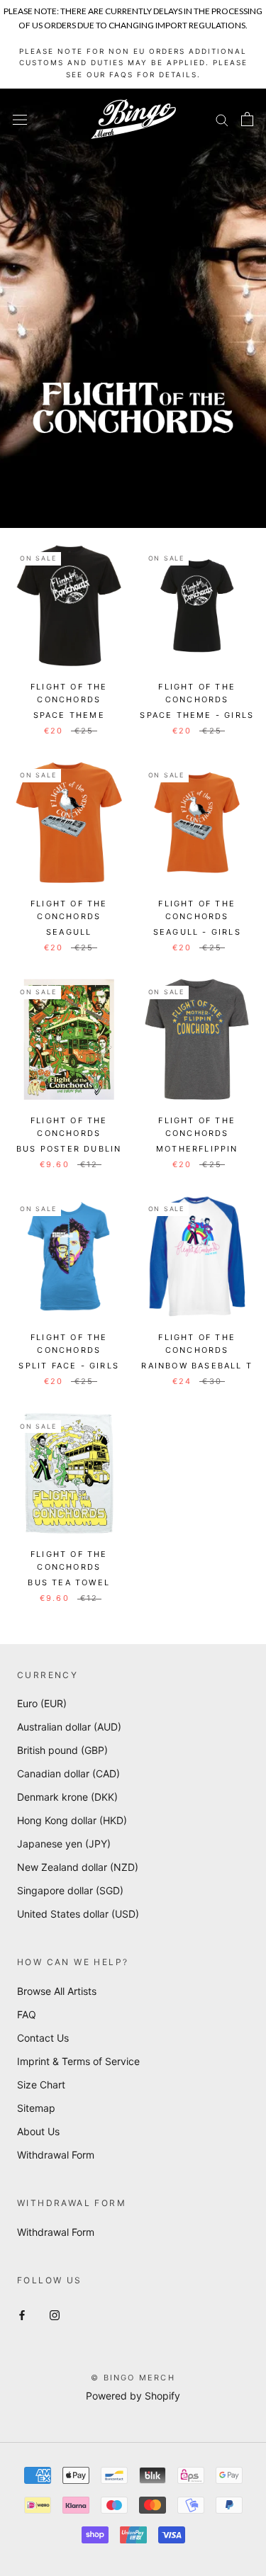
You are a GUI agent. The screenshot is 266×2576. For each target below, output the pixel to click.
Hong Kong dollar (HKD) (72, 1820)
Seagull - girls (197, 932)
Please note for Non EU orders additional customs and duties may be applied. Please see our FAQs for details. (133, 63)
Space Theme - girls (197, 715)
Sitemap (36, 2108)
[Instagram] (55, 2314)
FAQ (27, 2014)
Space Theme (69, 715)
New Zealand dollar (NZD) (78, 1867)
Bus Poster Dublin (69, 1149)
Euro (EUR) (42, 1703)
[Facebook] (22, 2314)
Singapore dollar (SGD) (70, 1890)
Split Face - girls (69, 1366)
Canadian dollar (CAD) (68, 1773)
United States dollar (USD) (78, 1914)
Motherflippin (197, 1149)
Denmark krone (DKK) (67, 1797)
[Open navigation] (20, 119)
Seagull (69, 932)
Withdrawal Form (56, 2155)
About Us (38, 2131)
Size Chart (41, 2085)
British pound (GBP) (62, 1750)
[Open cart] (247, 119)
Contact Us (43, 2038)
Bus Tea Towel (69, 1582)
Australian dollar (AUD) (69, 1727)
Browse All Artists (57, 1991)
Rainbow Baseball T (197, 1366)
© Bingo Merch (133, 2378)
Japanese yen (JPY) (64, 1844)
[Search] (222, 119)
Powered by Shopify (133, 2396)
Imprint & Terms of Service (78, 2061)
